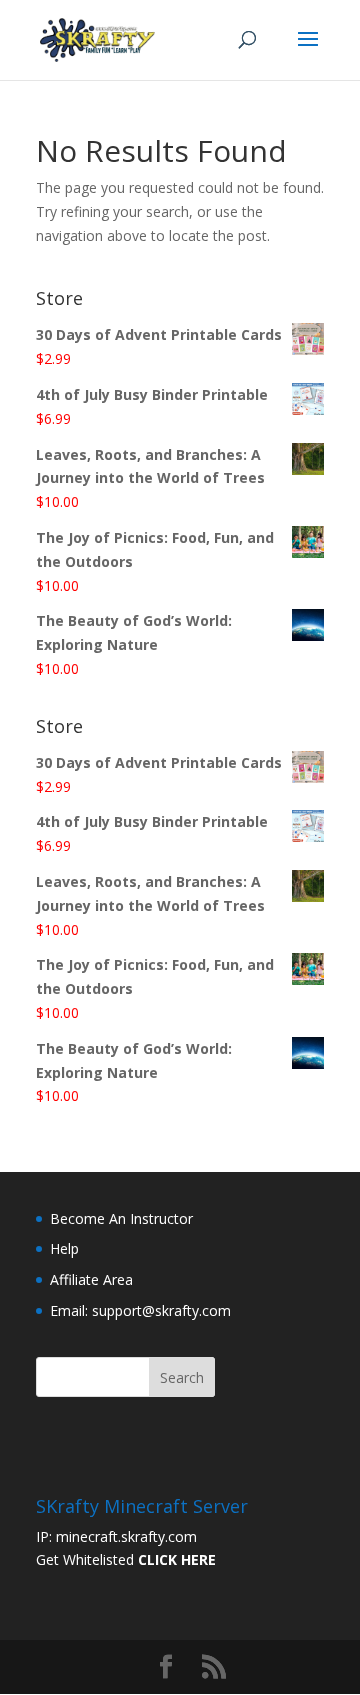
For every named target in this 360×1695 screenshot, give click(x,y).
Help (64, 1248)
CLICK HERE (177, 1559)
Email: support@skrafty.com (140, 1310)
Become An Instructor (121, 1218)
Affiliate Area (91, 1279)
